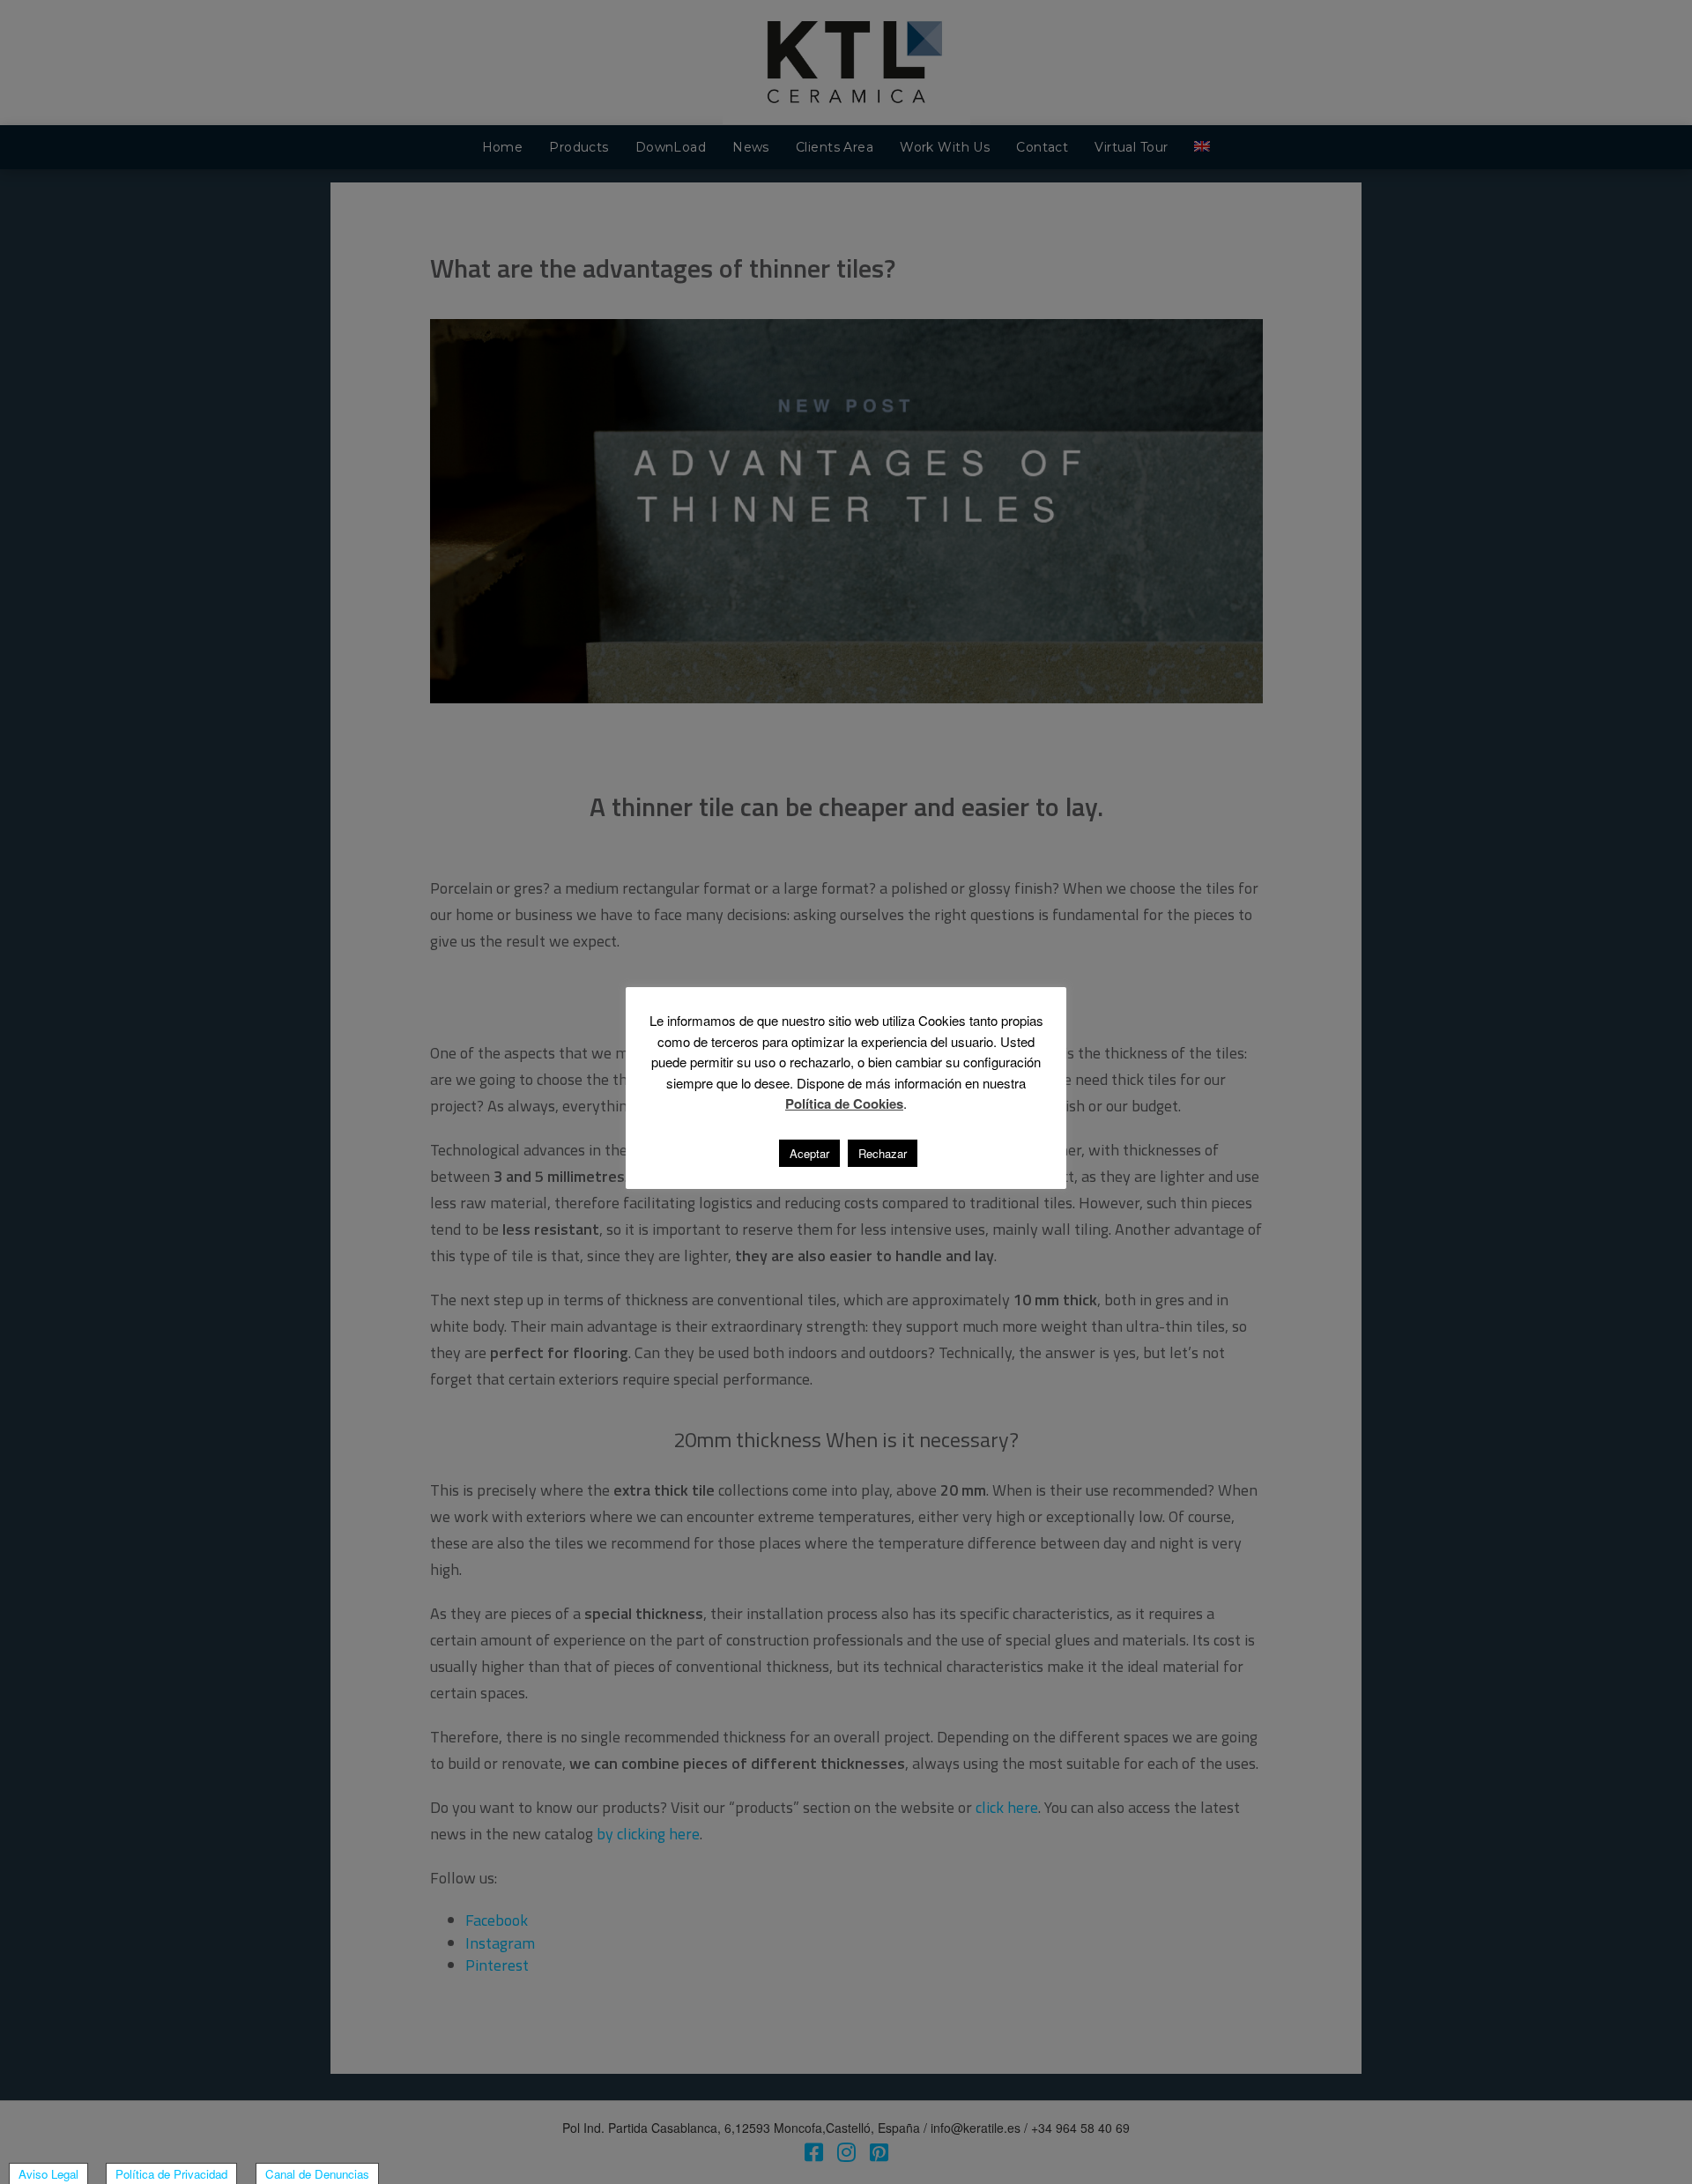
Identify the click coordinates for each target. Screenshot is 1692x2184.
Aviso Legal (48, 2174)
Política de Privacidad (171, 2174)
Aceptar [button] (809, 1153)
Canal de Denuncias (317, 2174)
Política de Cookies (844, 1104)
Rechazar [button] (883, 1153)
